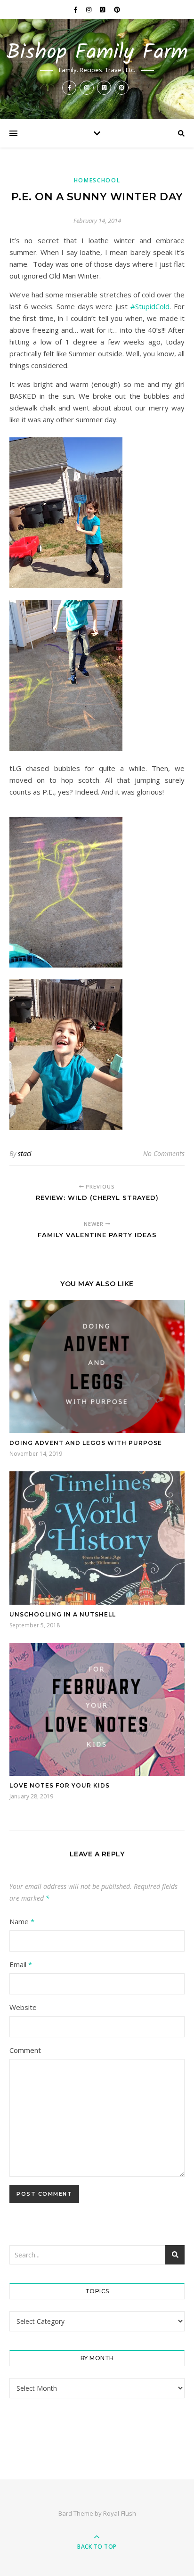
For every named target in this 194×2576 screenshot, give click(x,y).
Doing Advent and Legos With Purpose (86, 1443)
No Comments (164, 1153)
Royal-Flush (120, 2513)
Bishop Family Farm (97, 53)
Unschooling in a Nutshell (63, 1614)
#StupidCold (150, 306)
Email (21, 1964)
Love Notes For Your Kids (60, 1785)
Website (23, 2007)
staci (25, 1153)
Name (22, 1921)
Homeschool (97, 180)
